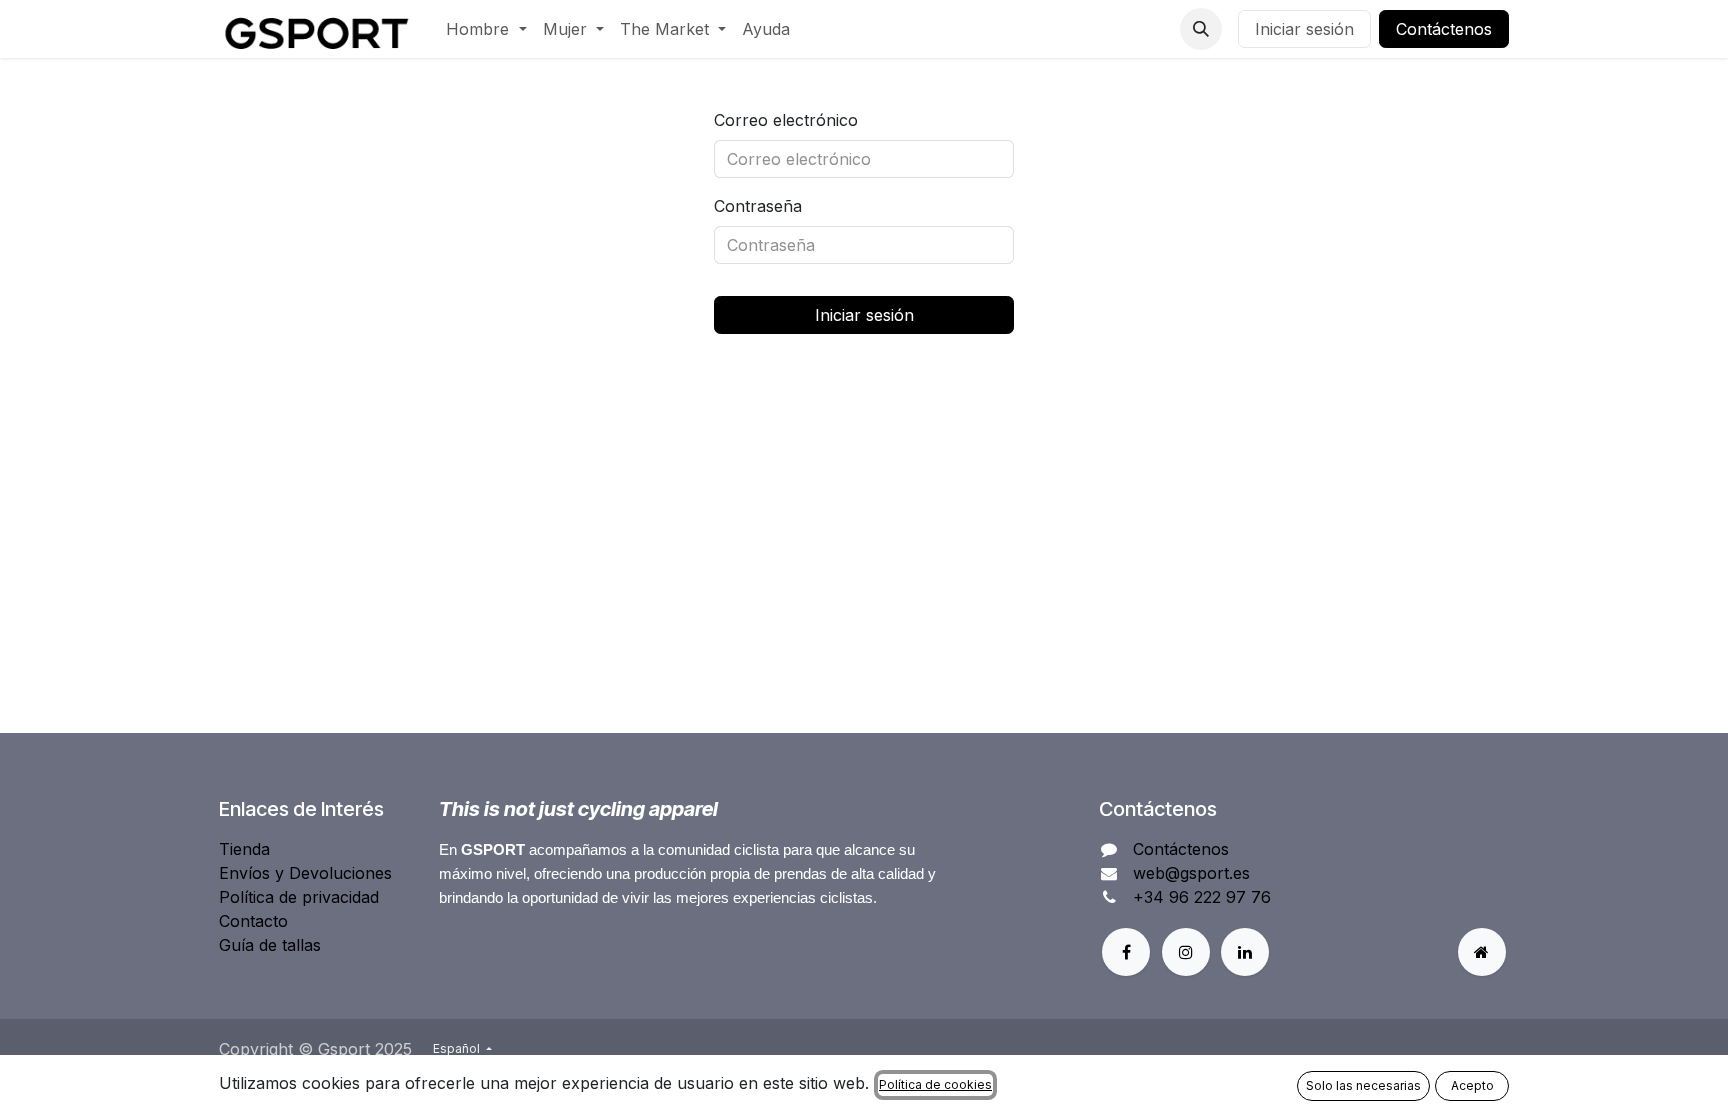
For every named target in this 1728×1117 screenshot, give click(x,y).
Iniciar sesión (1304, 29)
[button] (1201, 29)
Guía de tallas (270, 945)
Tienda (244, 849)
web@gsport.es (1191, 873)
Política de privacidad (299, 897)
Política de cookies (935, 1084)
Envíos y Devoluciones (305, 873)
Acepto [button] (1472, 1085)
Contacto (253, 921)
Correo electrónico (786, 120)
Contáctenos (1444, 29)
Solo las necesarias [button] (1363, 1085)
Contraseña (758, 206)
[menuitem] (486, 29)
